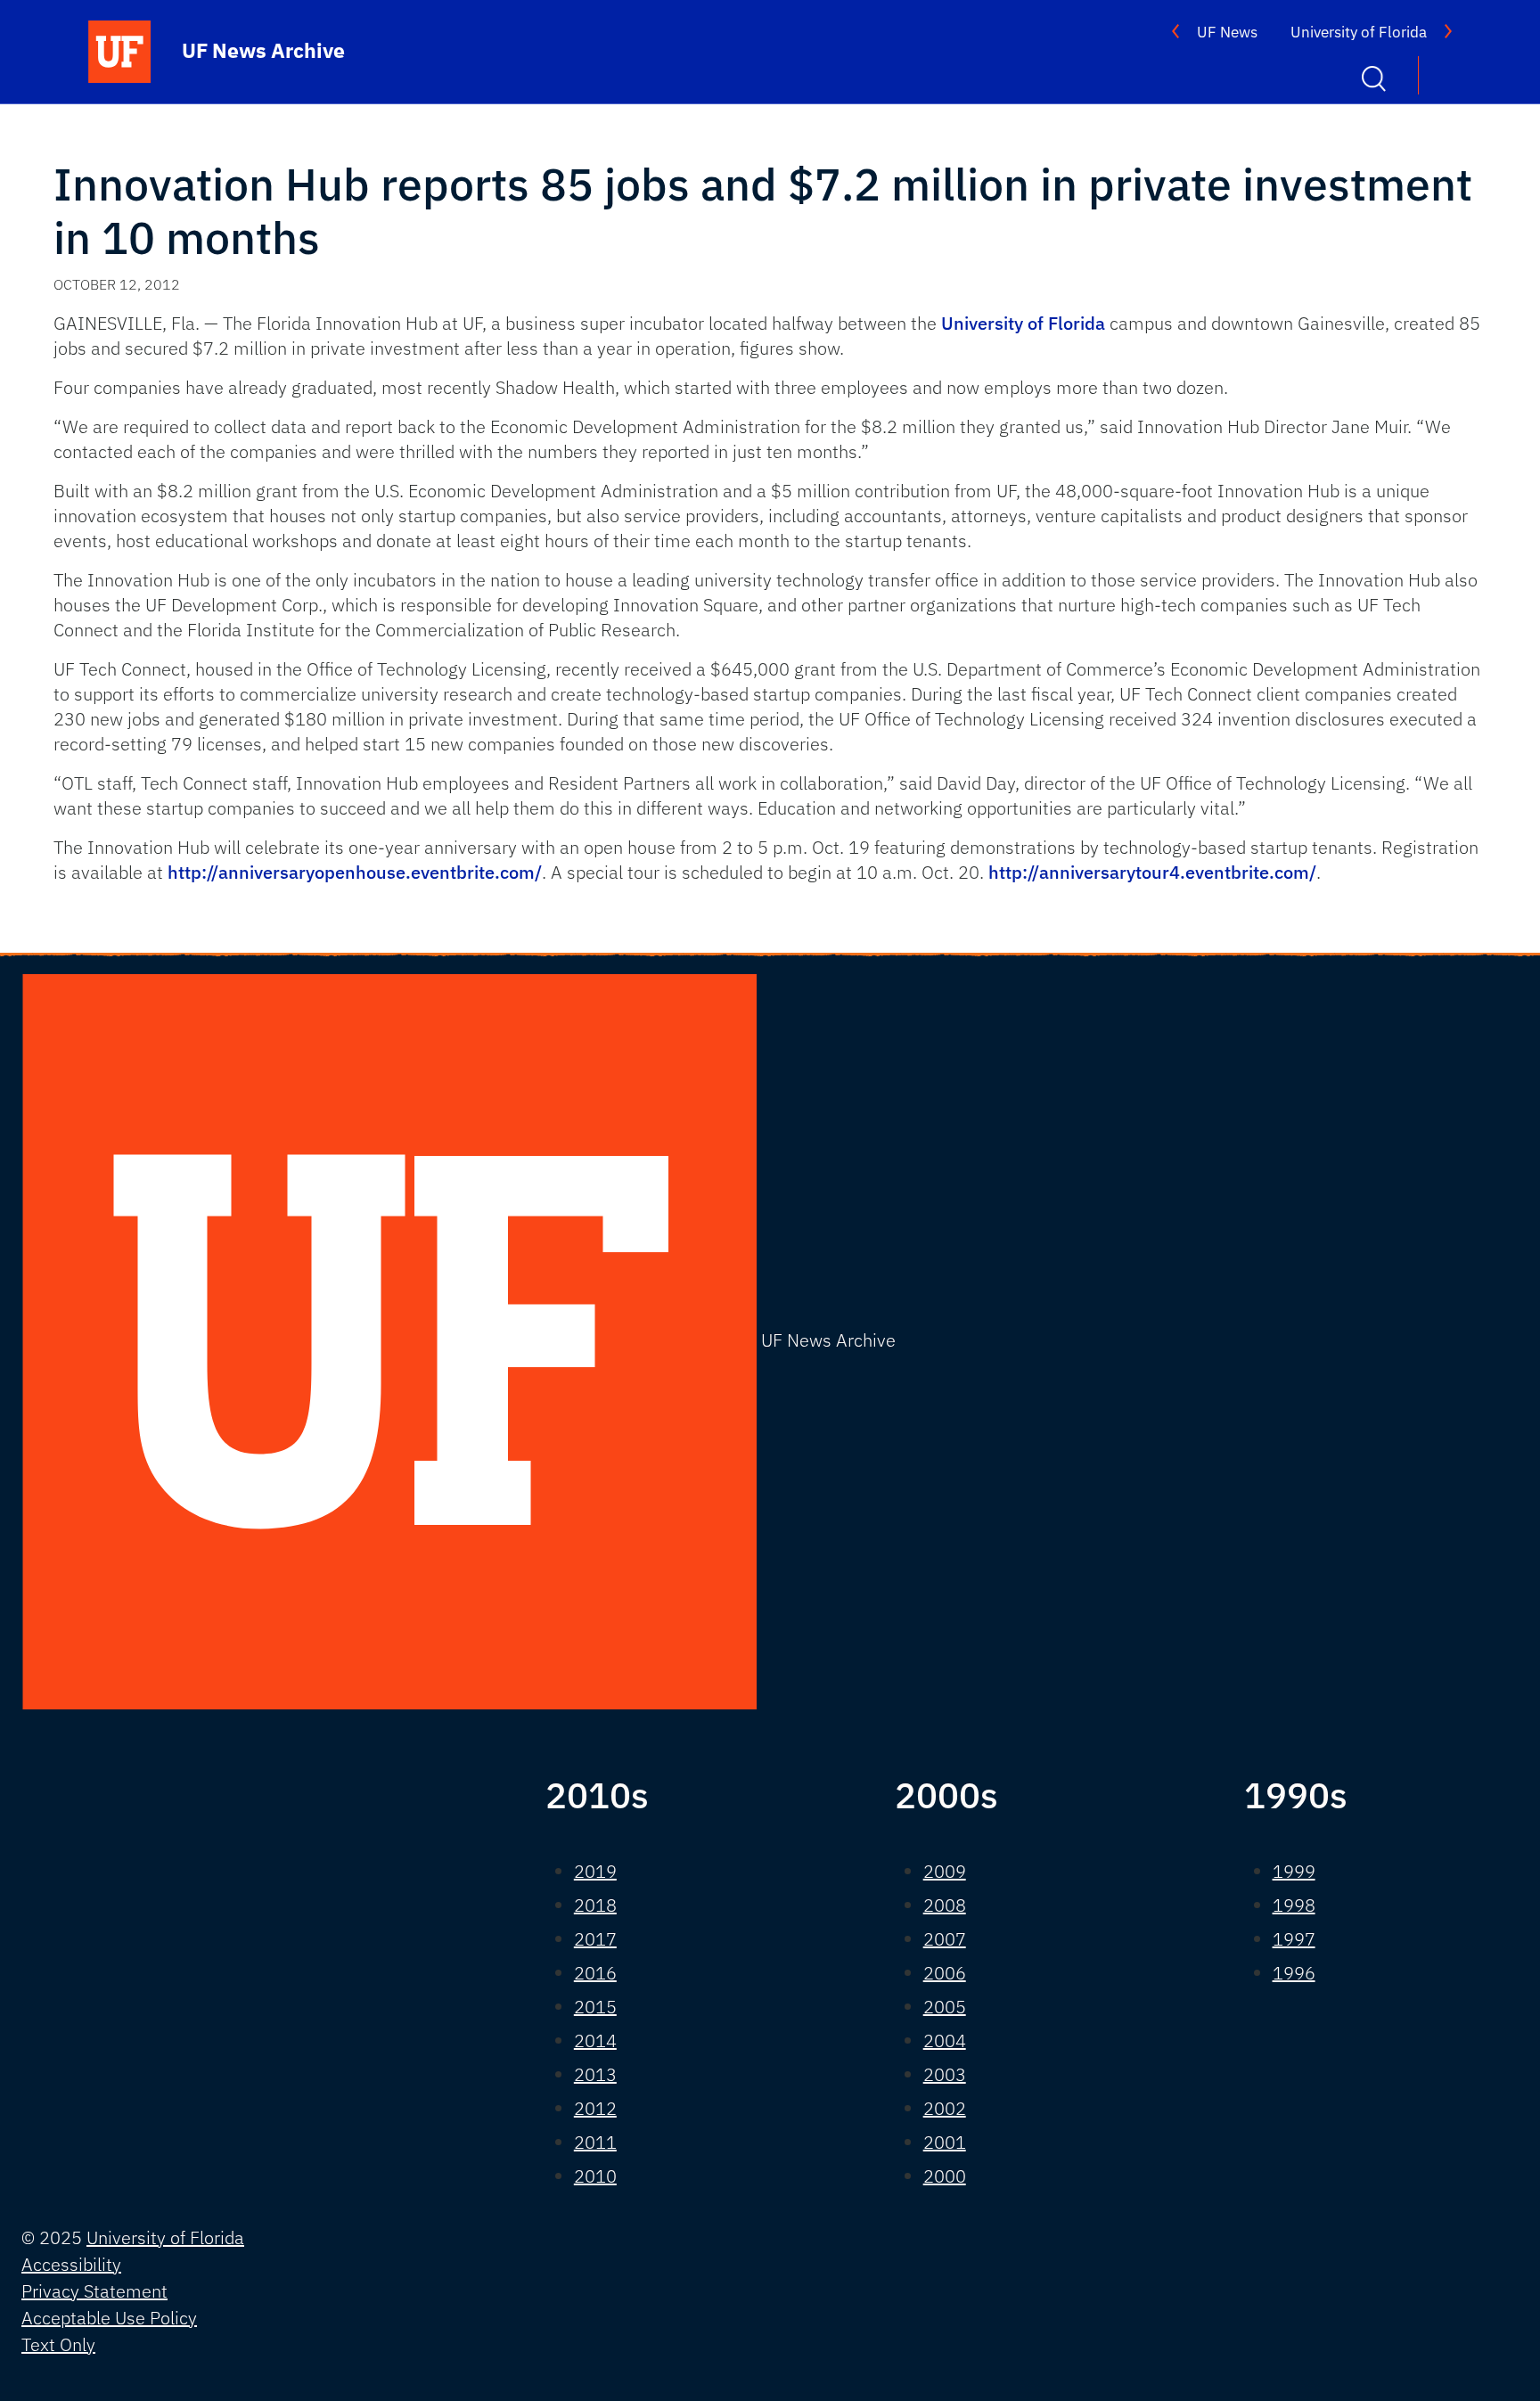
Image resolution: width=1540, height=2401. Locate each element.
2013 (595, 2074)
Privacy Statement (94, 2291)
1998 (1294, 1905)
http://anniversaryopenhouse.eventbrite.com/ (355, 872)
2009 (945, 1871)
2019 (595, 1871)
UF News (1227, 32)
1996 (1294, 1973)
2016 (595, 1973)
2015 (595, 2007)
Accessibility (71, 2264)
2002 (945, 2108)
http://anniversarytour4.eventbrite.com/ (1152, 872)
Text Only (58, 2344)
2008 (945, 1905)
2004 (945, 2040)
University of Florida (1359, 32)
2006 (945, 1973)
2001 (945, 2142)
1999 (1294, 1871)
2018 (595, 1905)
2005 (945, 2007)
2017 (595, 1939)
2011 (595, 2142)
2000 (945, 2176)
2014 (595, 2040)
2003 (945, 2074)
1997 (1294, 1939)
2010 (595, 2176)
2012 (595, 2108)
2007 (945, 1939)
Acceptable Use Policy (109, 2318)
